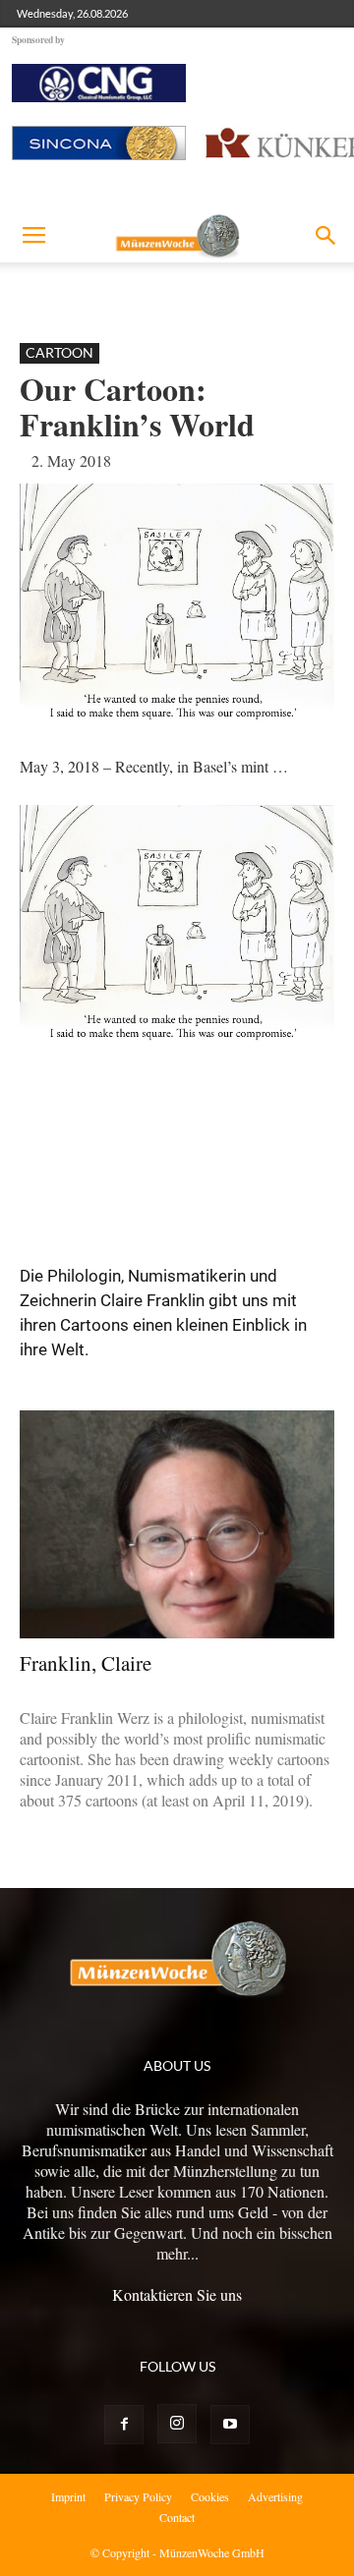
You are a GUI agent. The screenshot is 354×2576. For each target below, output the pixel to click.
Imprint (68, 2496)
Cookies (210, 2496)
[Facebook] (124, 2425)
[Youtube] (230, 2425)
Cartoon (59, 352)
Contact (177, 2517)
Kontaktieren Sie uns (177, 2294)
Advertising (275, 2496)
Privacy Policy (138, 2496)
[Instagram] (177, 2424)
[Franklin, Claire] (177, 1524)
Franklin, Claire (86, 1663)
